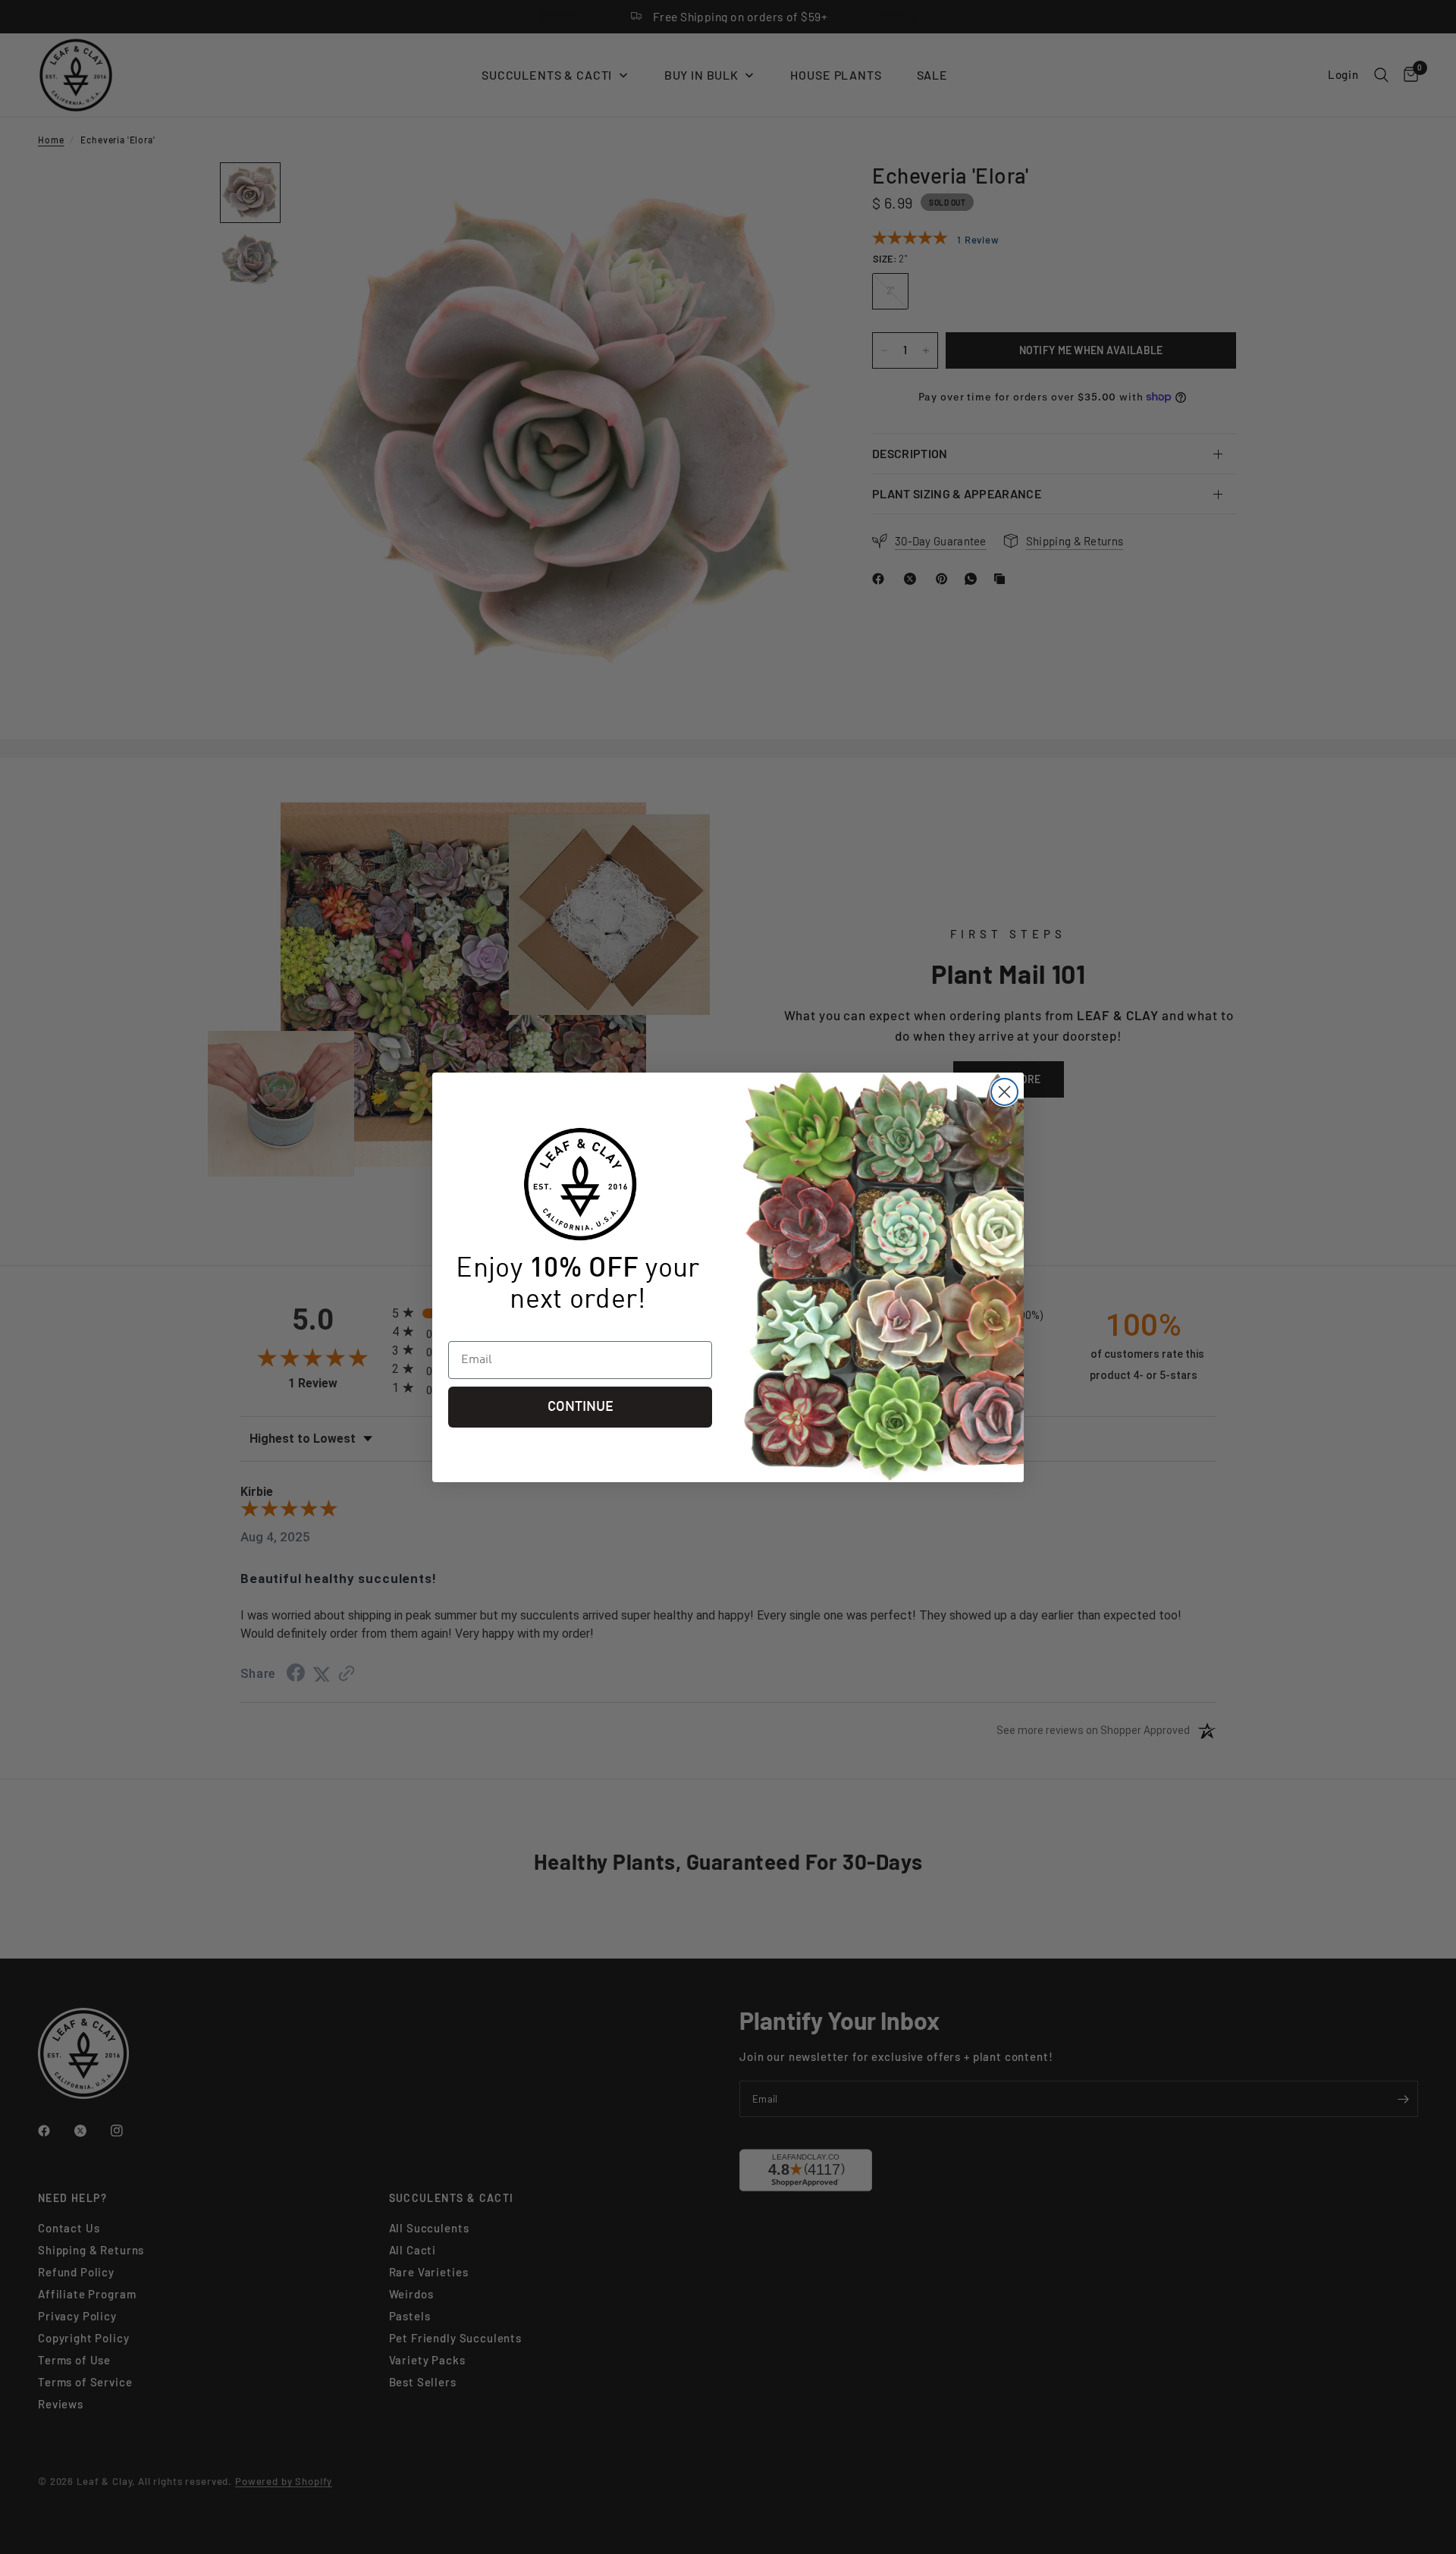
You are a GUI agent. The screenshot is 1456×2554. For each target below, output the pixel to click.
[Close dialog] (1004, 1092)
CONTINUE (581, 1407)
